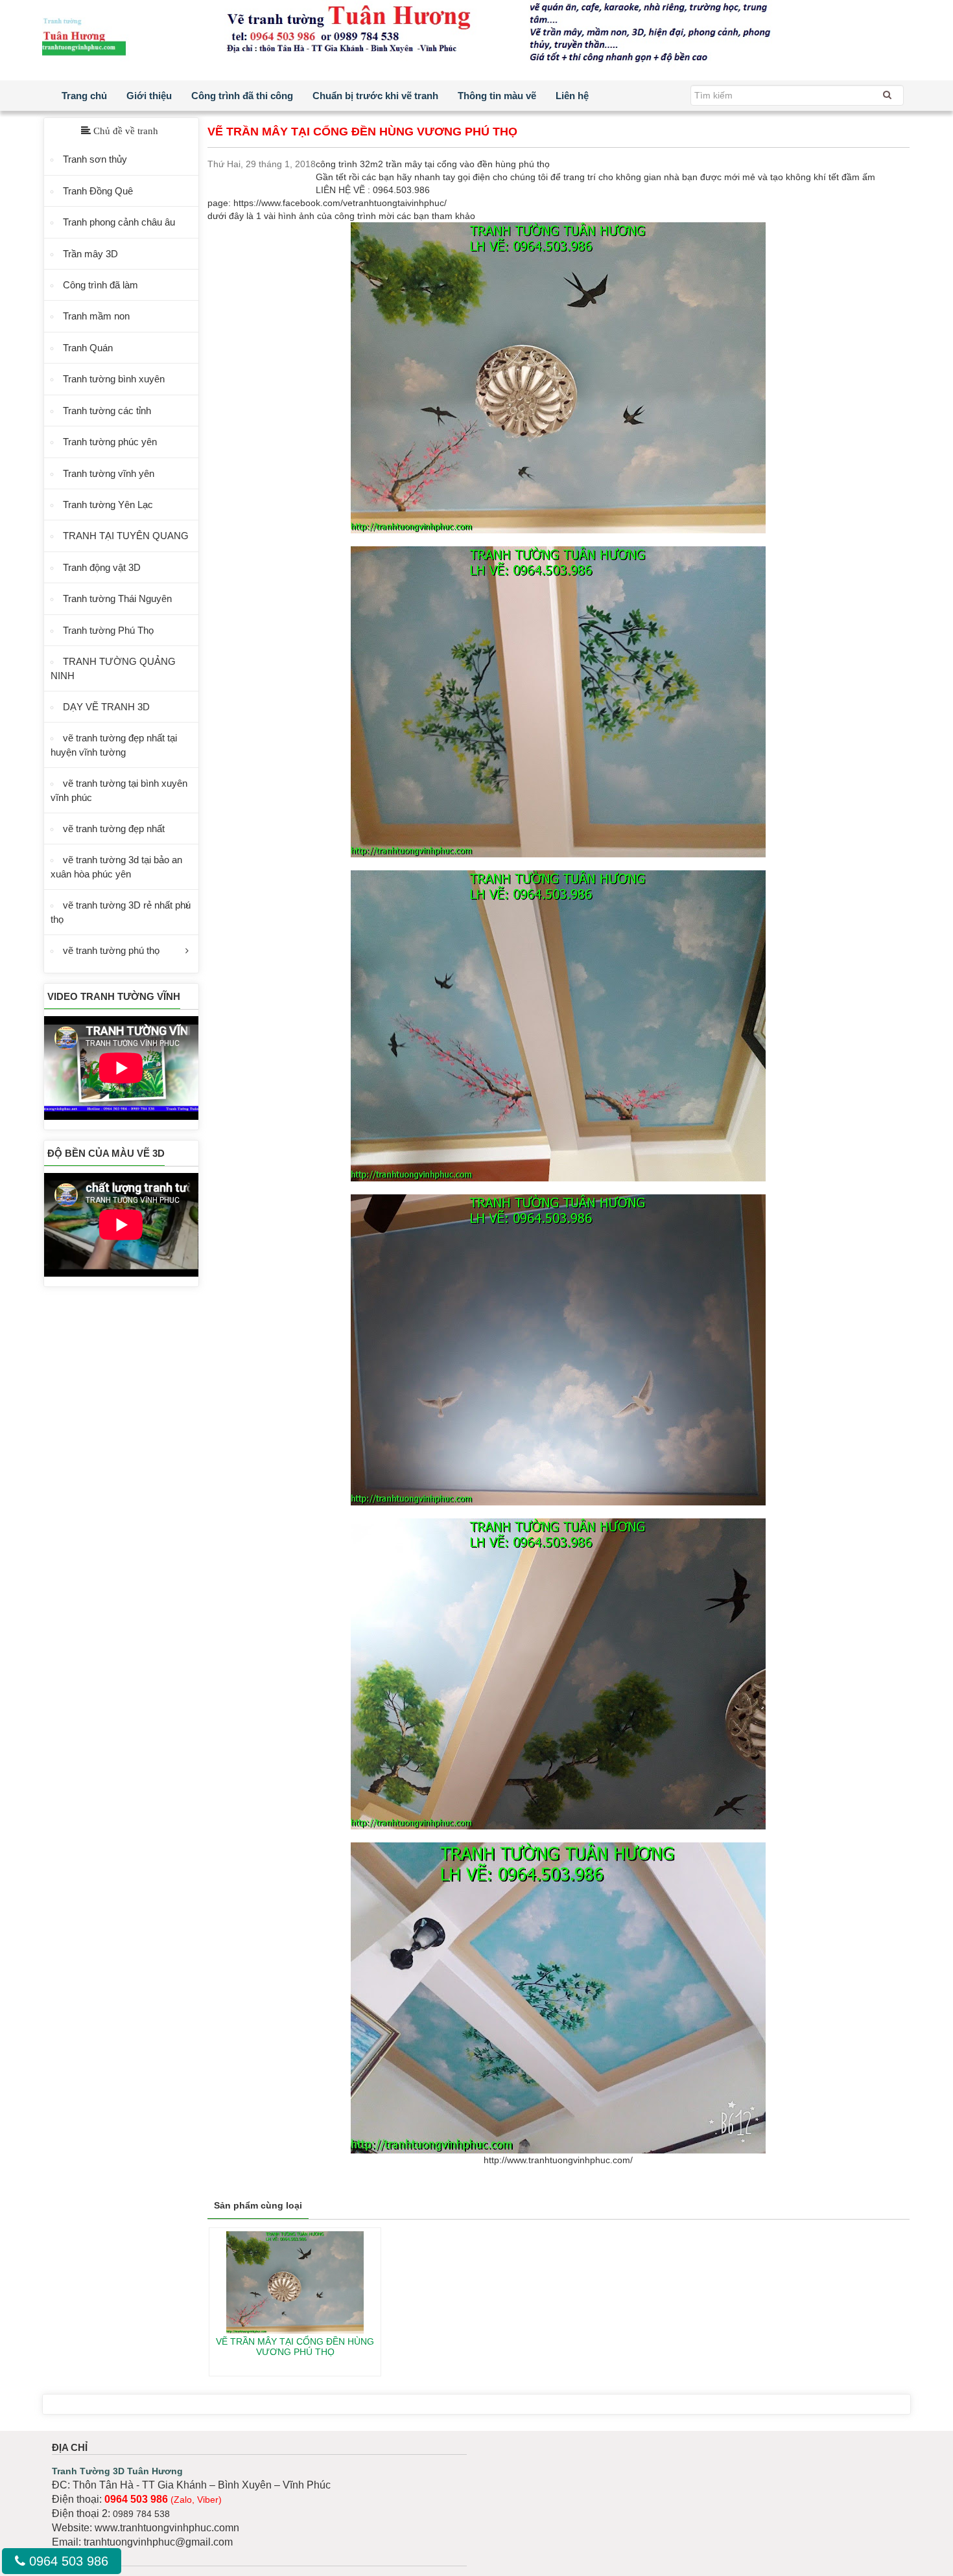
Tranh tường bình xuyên (114, 379)
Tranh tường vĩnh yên (109, 473)
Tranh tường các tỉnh (107, 411)
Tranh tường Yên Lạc (108, 505)
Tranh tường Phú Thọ (108, 630)
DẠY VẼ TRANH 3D (106, 707)
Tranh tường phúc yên (110, 442)
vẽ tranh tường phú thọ (111, 950)
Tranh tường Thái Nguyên (117, 598)
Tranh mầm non (96, 316)
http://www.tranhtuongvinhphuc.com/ (558, 2160)
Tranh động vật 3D (102, 567)
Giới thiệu (149, 96)
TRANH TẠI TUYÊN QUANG (126, 536)
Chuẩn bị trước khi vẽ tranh (375, 96)
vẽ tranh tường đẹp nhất (114, 829)
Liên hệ (572, 96)
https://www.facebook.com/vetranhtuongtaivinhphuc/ (340, 203)
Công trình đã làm (100, 285)
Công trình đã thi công (242, 96)
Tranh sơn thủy (95, 159)
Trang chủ (84, 96)
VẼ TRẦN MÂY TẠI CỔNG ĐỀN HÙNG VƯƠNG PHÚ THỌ (295, 2346)
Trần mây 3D (90, 254)
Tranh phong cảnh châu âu (119, 222)
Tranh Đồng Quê (98, 191)
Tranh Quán (88, 348)
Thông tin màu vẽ (497, 96)
